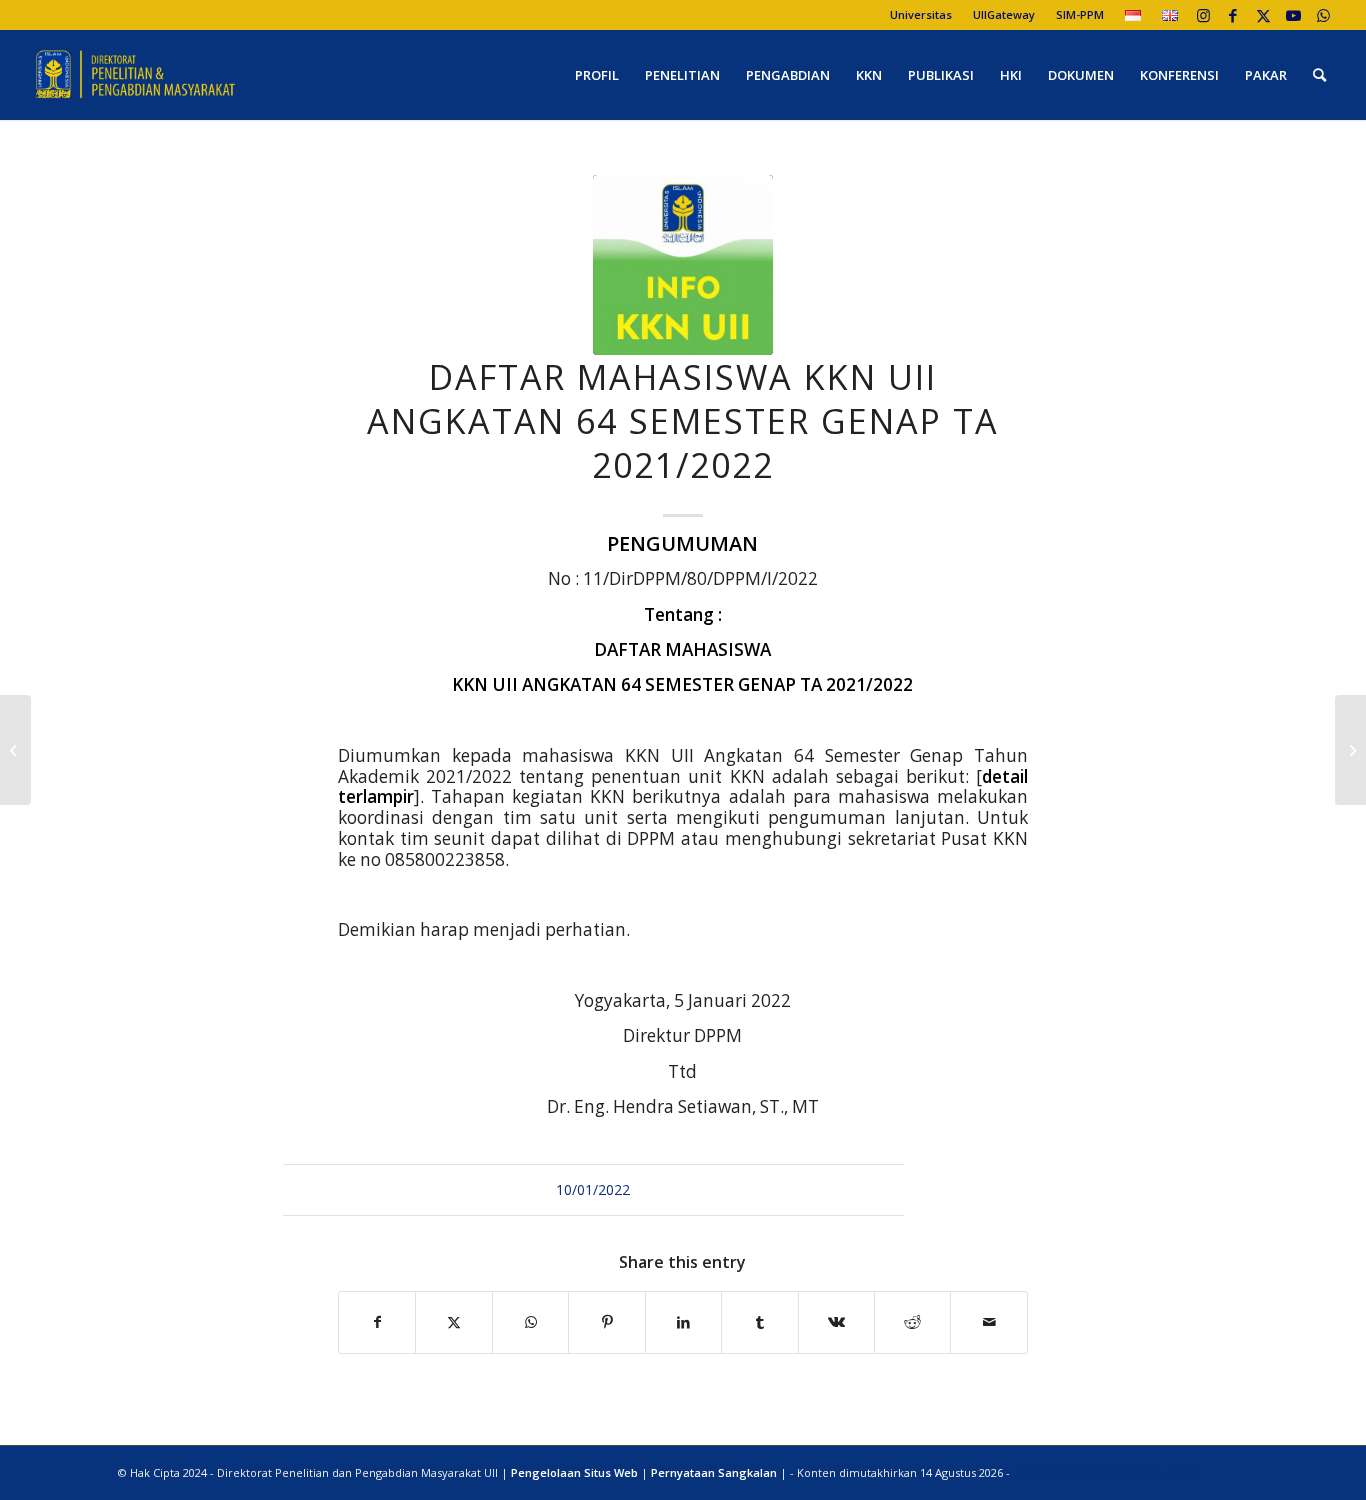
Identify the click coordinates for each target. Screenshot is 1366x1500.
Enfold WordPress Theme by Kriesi (1106, 1472)
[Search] (1319, 75)
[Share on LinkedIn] (683, 1322)
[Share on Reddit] (912, 1322)
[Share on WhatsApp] (530, 1322)
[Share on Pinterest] (606, 1322)
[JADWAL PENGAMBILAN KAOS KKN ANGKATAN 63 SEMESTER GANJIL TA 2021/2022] (1350, 750)
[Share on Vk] (836, 1322)
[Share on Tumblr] (759, 1322)
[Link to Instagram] (1203, 15)
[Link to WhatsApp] (1324, 15)
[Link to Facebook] (1233, 15)
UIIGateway (1004, 14)
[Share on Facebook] (377, 1322)
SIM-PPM (1080, 14)
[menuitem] (921, 15)
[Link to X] (1263, 15)
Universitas (921, 14)
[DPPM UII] (136, 75)
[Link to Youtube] (1293, 15)
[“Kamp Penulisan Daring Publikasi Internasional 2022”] (15, 750)
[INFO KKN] (683, 265)
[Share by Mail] (989, 1322)
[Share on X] (453, 1322)
